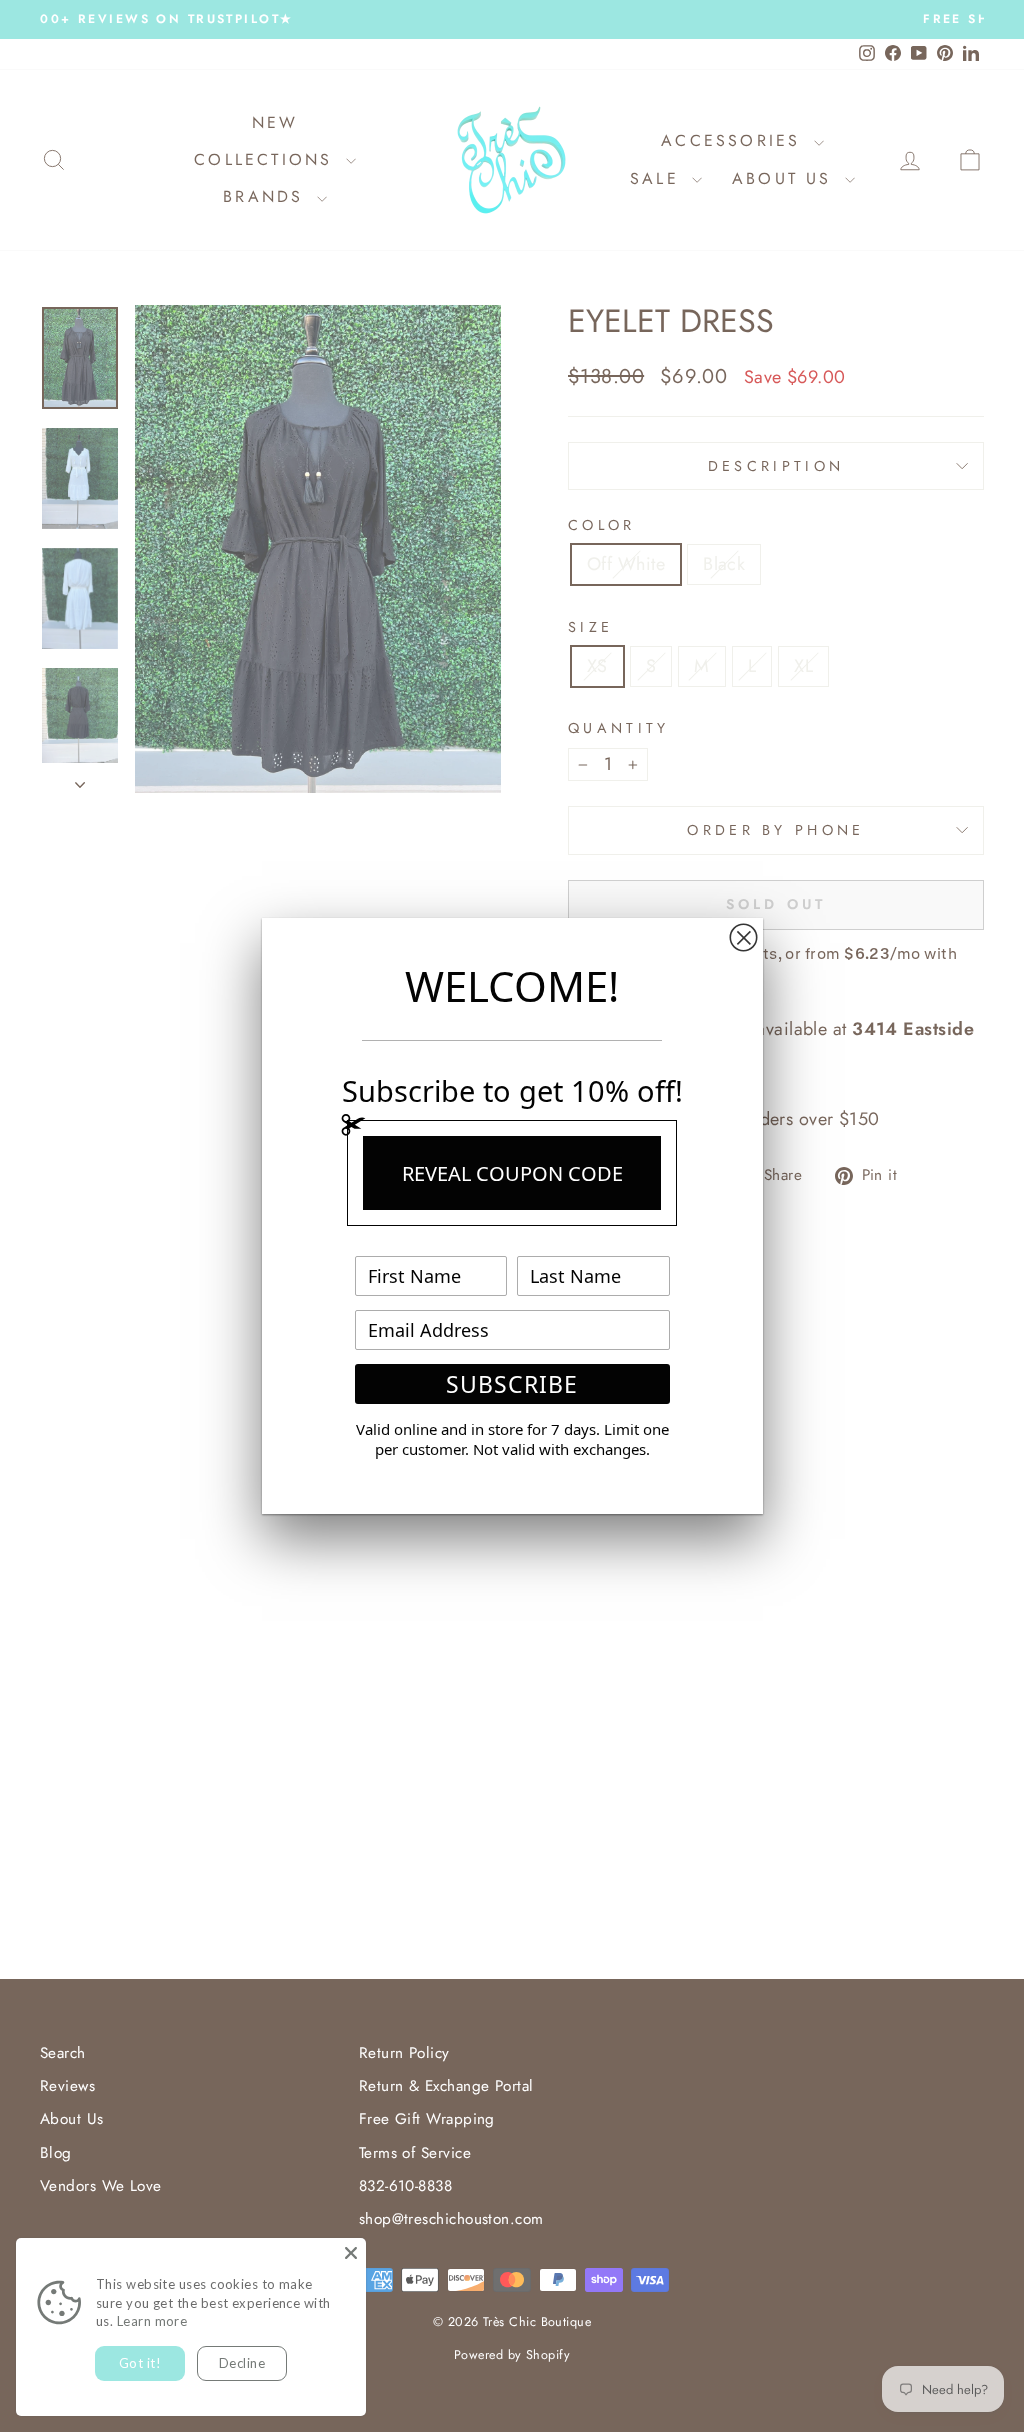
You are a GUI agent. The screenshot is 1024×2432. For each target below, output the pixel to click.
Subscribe (512, 1384)
